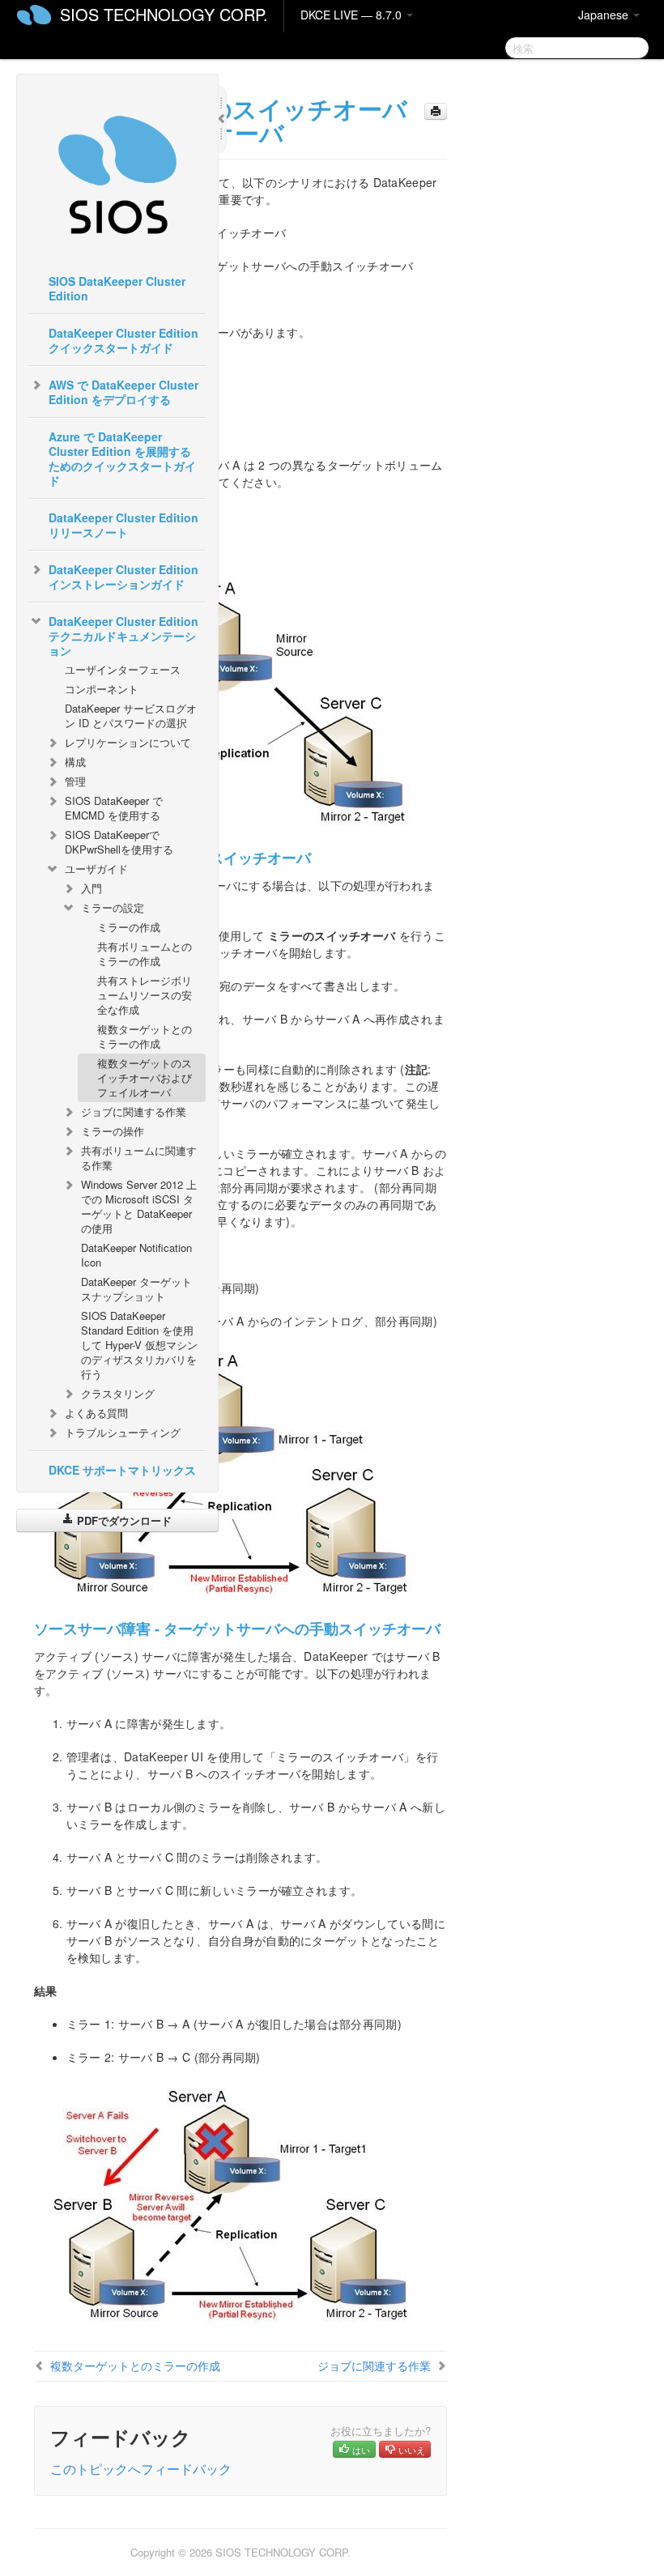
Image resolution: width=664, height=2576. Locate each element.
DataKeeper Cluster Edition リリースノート (123, 525)
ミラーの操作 (113, 1131)
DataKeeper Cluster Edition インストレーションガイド (123, 577)
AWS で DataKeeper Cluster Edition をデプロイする (123, 392)
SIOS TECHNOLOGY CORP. (164, 14)
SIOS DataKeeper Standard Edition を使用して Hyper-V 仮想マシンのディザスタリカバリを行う (139, 1345)
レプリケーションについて (128, 742)
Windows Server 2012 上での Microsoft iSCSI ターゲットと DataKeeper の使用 (139, 1206)
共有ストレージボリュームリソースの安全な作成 (145, 995)
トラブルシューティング (123, 1432)
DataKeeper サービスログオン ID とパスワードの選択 (131, 715)
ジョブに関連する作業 (134, 1111)
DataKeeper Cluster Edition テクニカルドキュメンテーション (123, 636)
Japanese (605, 15)
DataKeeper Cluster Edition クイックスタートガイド (123, 340)
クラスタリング (118, 1393)
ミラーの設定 (113, 907)
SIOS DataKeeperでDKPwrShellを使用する (119, 842)
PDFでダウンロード (123, 1520)
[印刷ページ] (436, 111)
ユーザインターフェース (123, 669)
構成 (75, 762)
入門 (92, 888)
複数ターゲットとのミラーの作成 (145, 1036)
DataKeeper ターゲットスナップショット (136, 1289)
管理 (75, 781)
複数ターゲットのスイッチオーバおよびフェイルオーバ (145, 1077)
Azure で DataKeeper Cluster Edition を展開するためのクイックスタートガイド (122, 458)
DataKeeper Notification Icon (136, 1255)
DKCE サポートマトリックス (122, 1470)
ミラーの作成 (129, 927)
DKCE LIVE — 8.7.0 (353, 15)
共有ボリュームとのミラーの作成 (145, 954)
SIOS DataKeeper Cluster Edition (117, 288)
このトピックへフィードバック (141, 2469)
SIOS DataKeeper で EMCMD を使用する (114, 808)
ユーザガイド (96, 869)
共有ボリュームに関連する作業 (139, 1158)
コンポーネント (102, 689)
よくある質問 (96, 1413)
